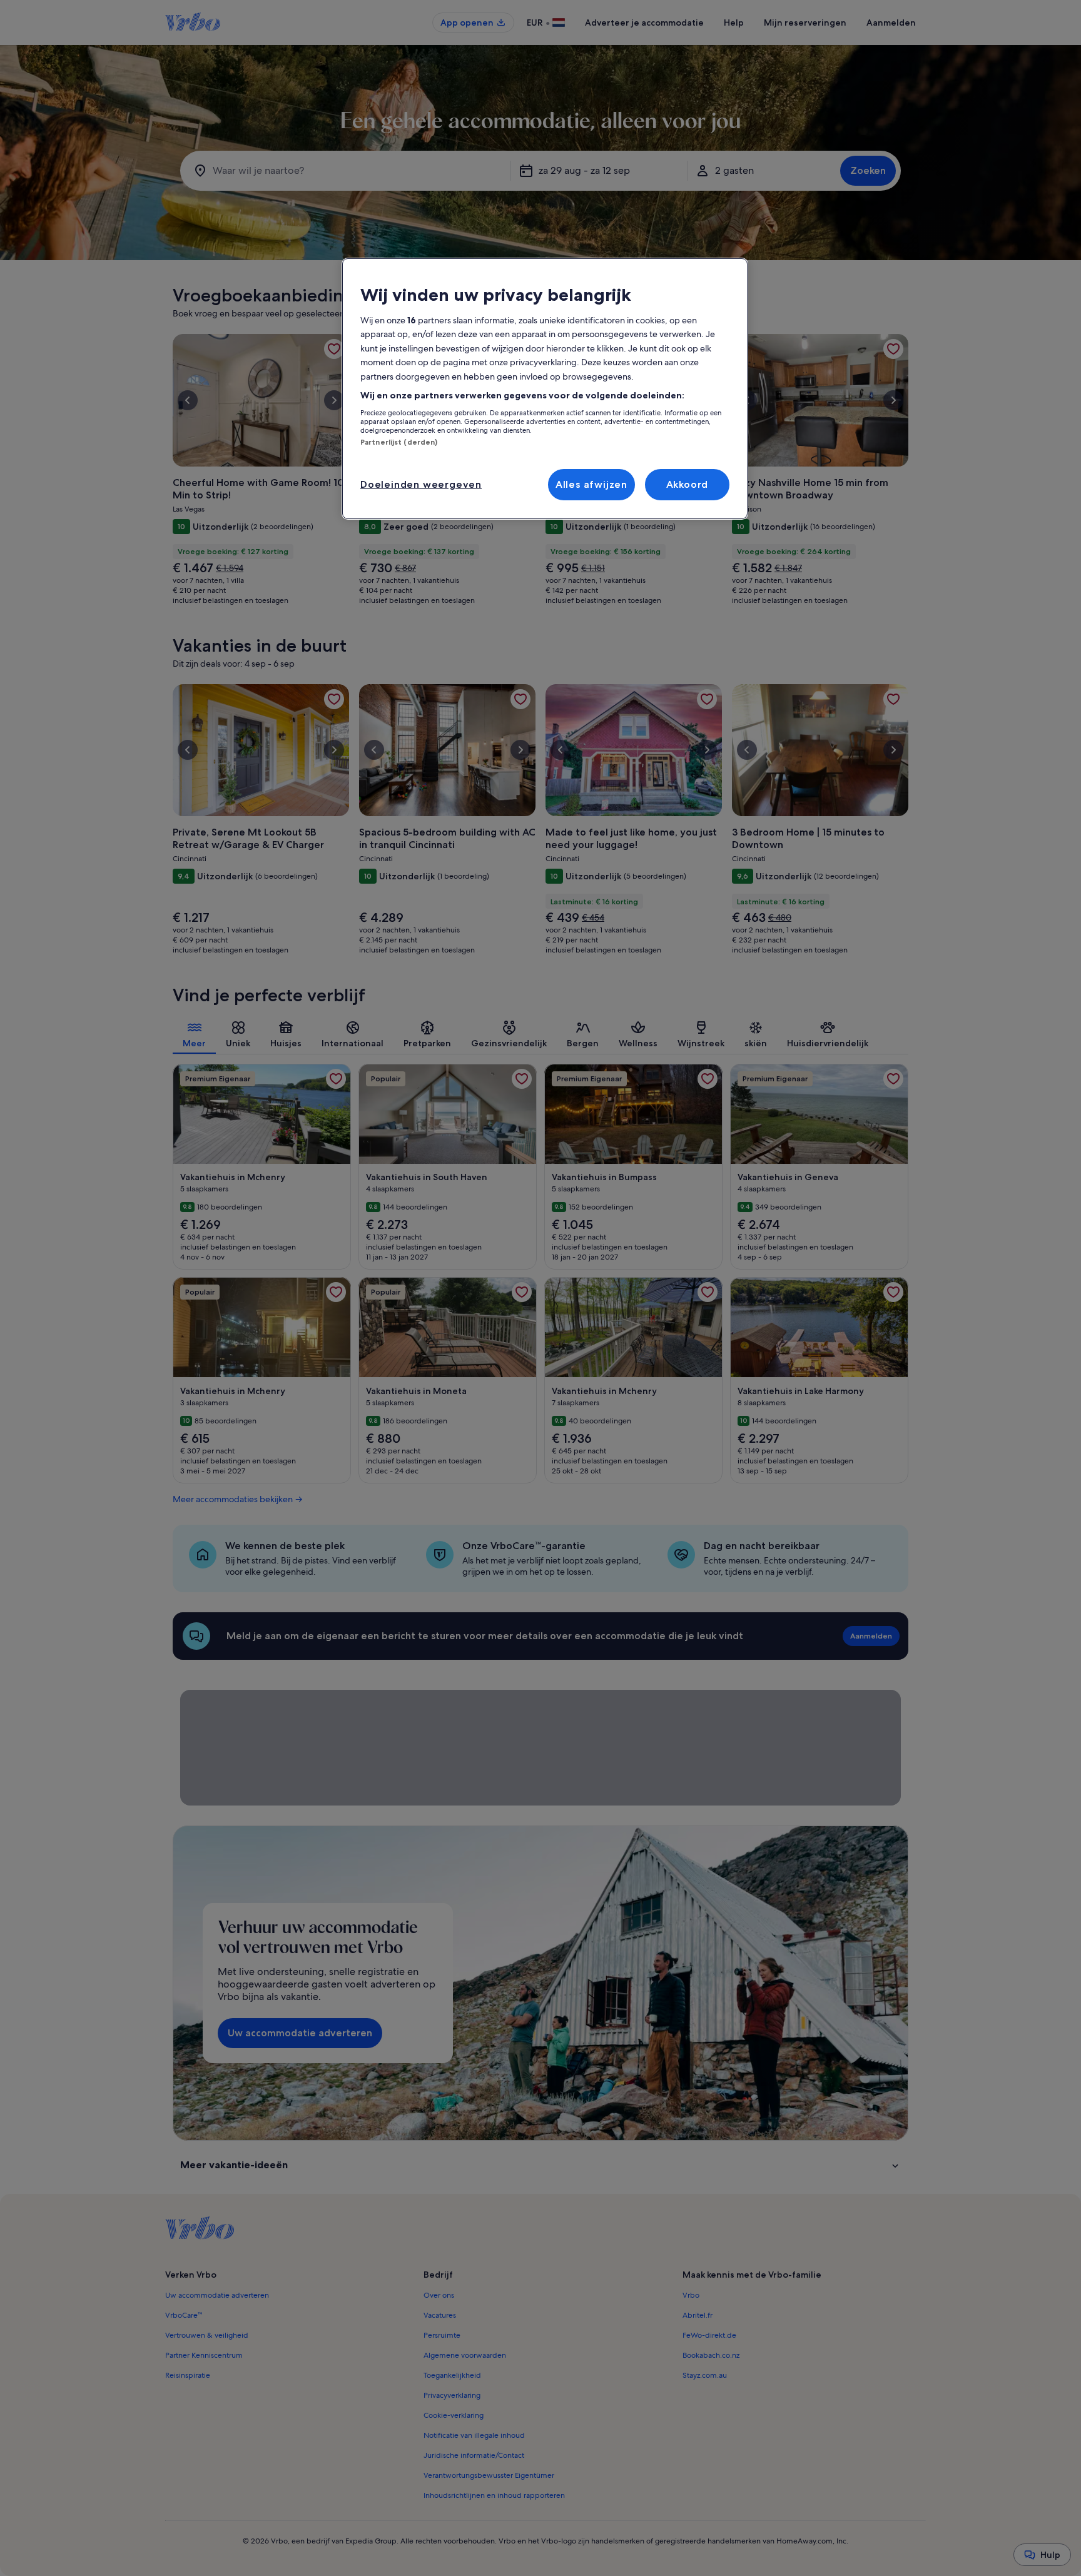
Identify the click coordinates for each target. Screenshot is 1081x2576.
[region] (545, 389)
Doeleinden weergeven (421, 484)
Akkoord (688, 484)
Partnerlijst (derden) (399, 442)
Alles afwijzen (591, 484)
